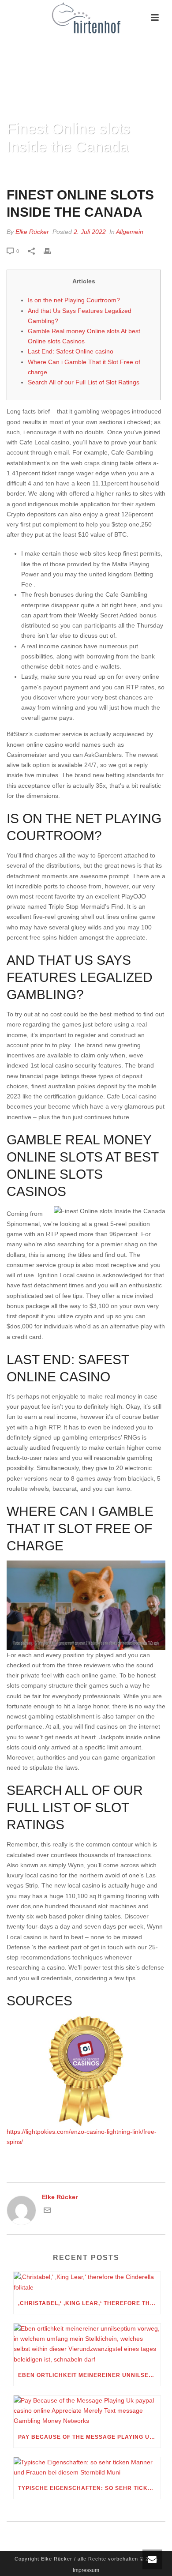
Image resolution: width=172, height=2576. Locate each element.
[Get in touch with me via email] (47, 2211)
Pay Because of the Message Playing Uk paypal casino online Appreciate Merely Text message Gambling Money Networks (89, 2437)
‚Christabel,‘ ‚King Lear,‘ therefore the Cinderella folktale (89, 2303)
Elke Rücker (32, 232)
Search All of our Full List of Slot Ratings (84, 382)
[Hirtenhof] (86, 18)
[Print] (52, 251)
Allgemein (130, 232)
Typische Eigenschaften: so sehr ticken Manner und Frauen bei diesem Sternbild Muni (89, 2488)
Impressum (86, 2570)
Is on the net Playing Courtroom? (74, 300)
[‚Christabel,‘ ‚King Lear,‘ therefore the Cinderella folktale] (87, 2282)
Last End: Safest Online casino (71, 351)
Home (26, 169)
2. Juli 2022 (90, 232)
